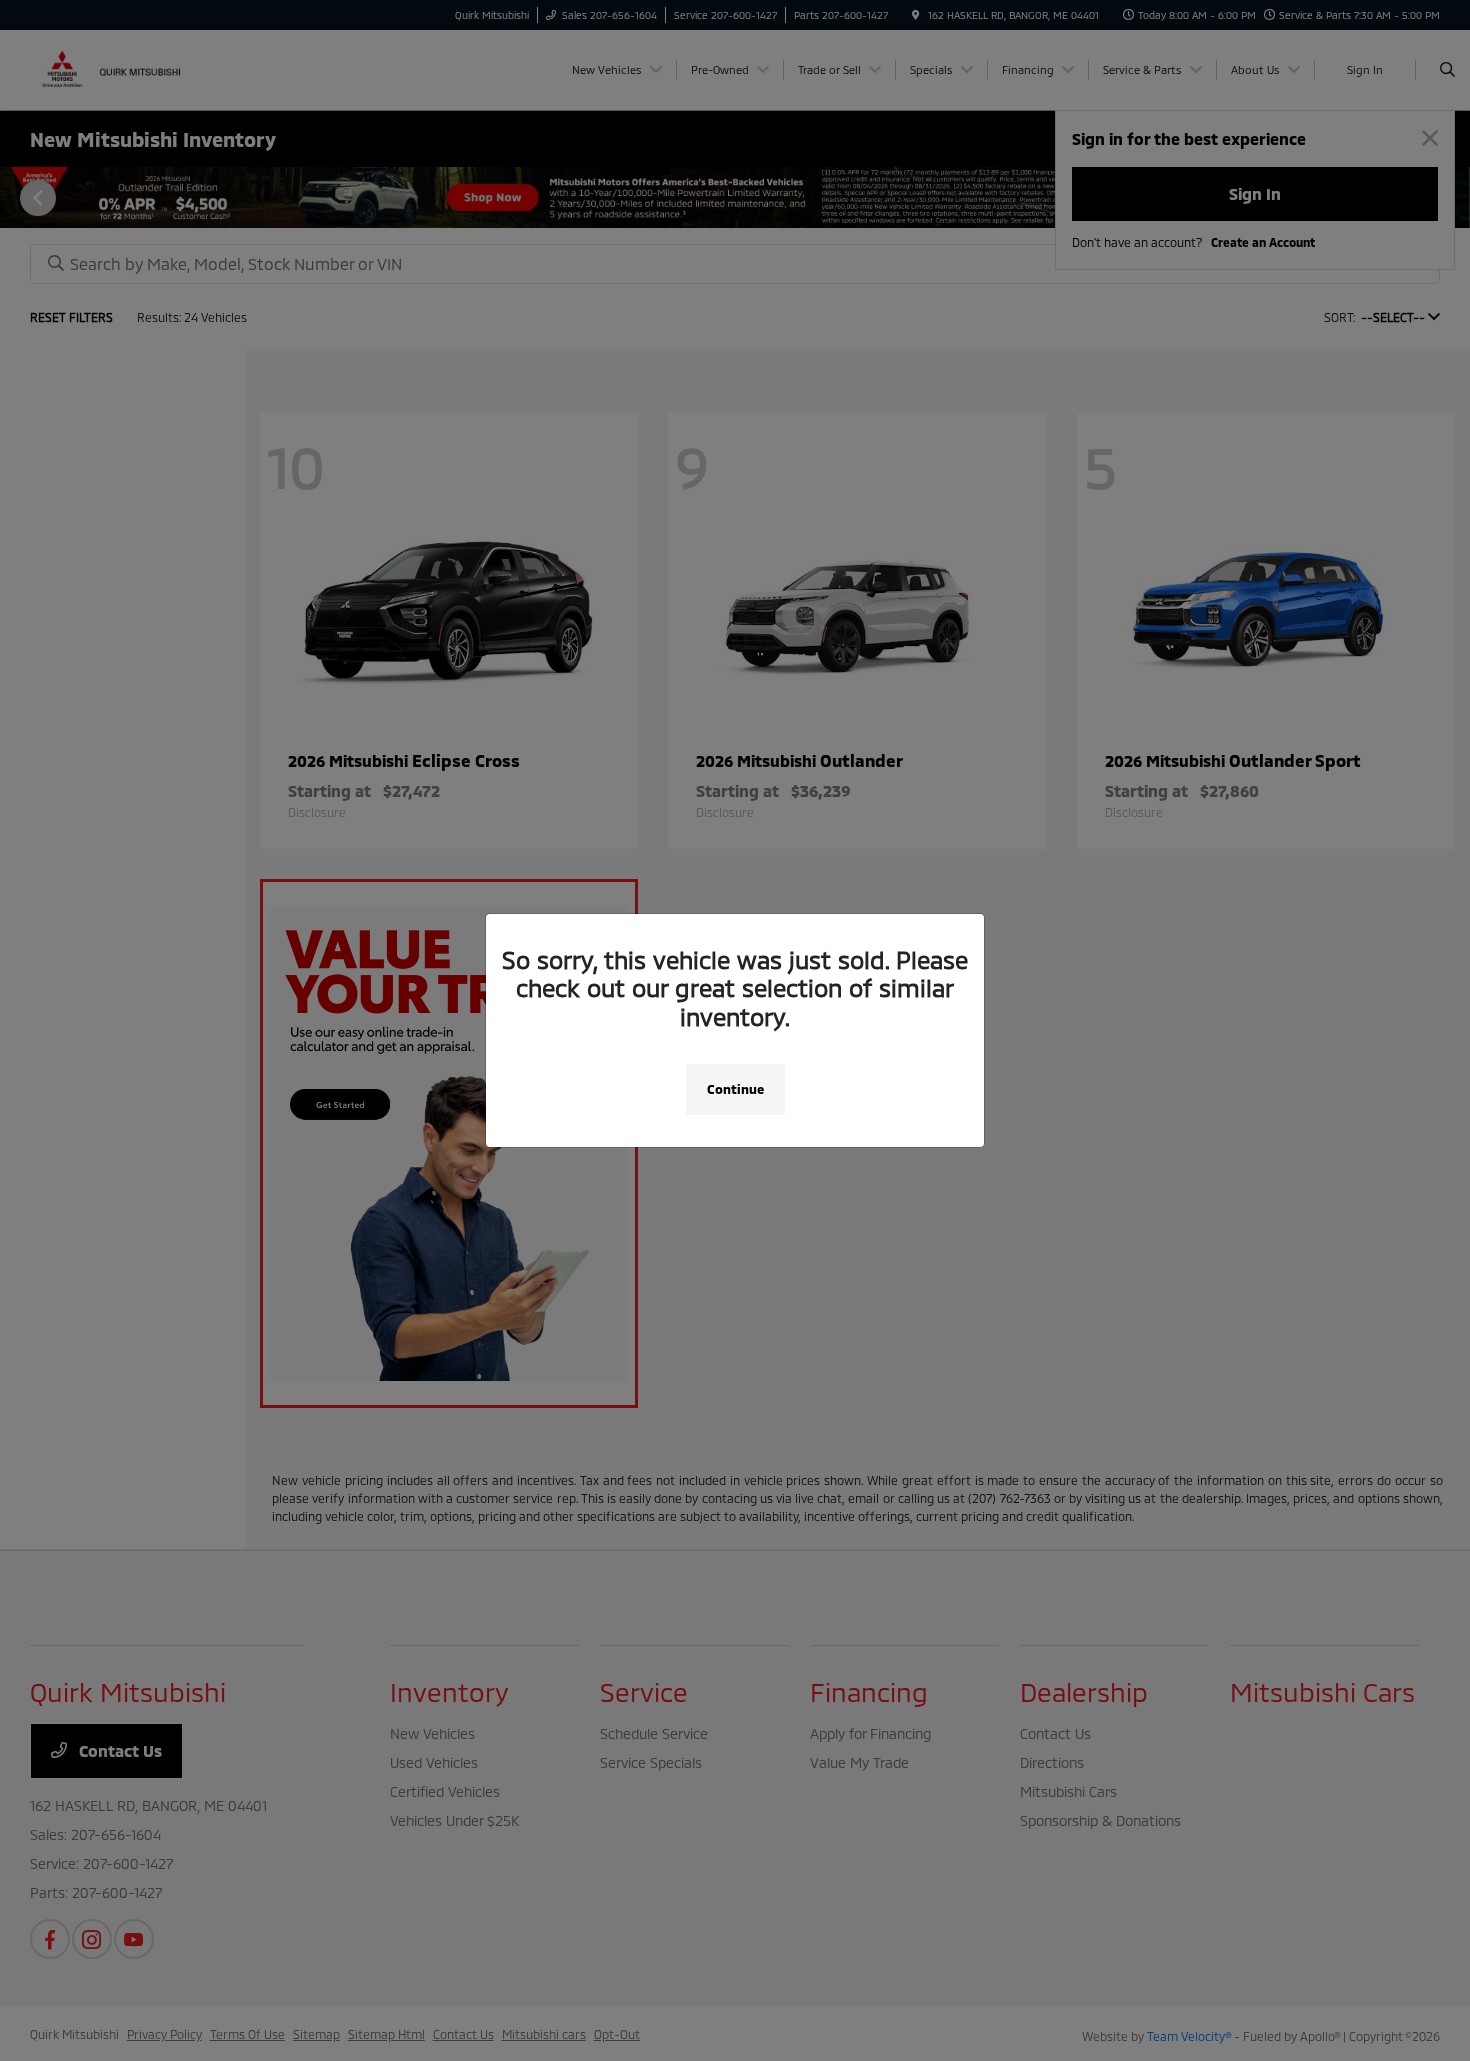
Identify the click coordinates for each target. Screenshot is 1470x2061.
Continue (735, 1089)
